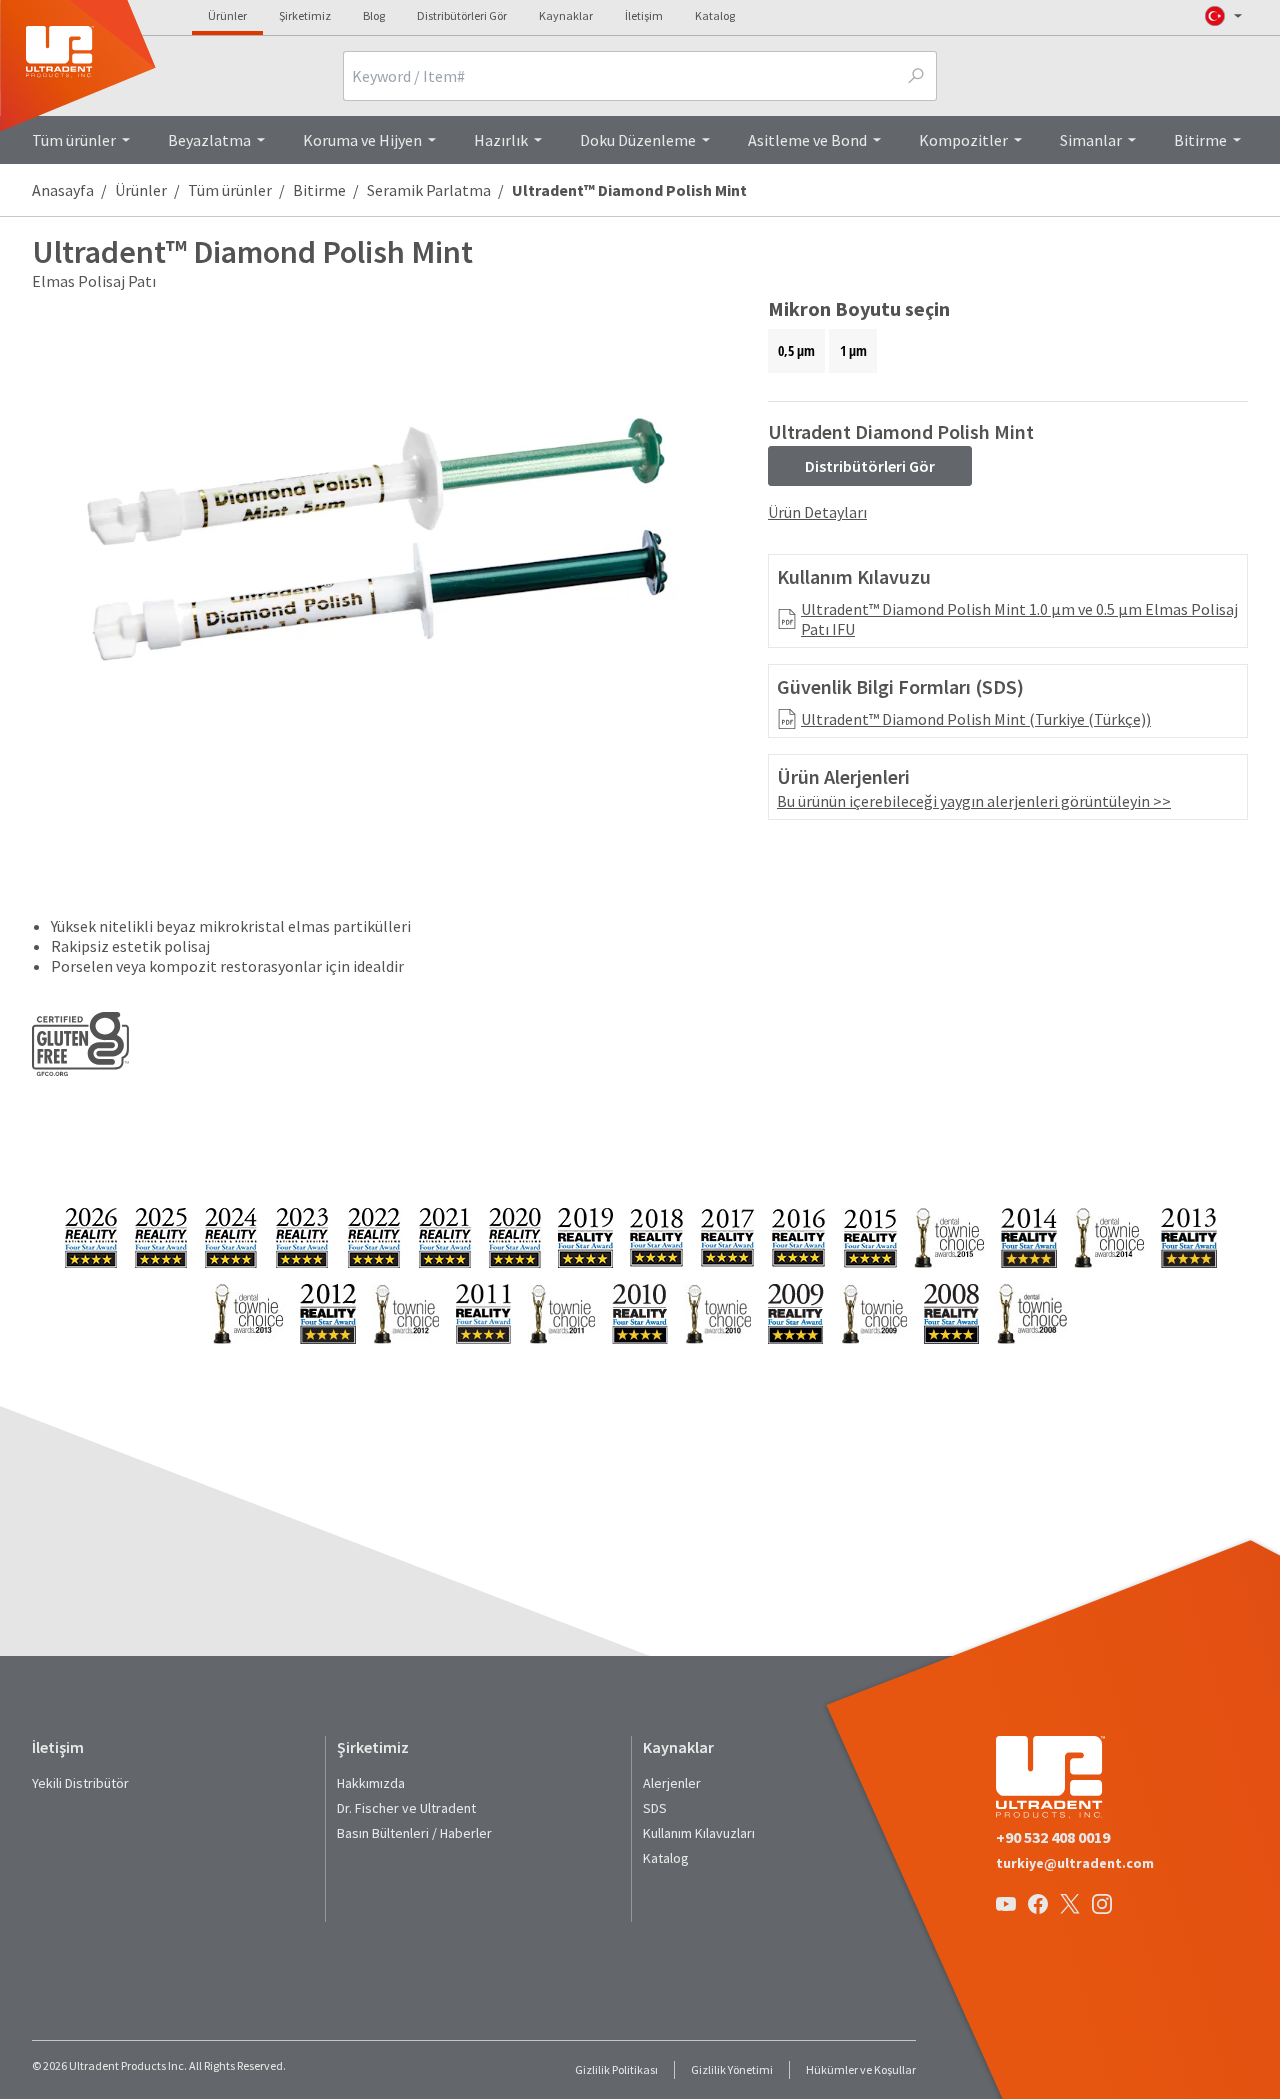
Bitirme (1200, 140)
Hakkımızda (371, 1783)
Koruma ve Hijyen (362, 140)
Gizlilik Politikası (616, 2069)
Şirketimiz (305, 15)
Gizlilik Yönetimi (732, 2069)
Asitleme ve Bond (807, 140)
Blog (374, 15)
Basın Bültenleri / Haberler (414, 1833)
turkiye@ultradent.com (1075, 1863)
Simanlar (1091, 140)
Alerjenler (672, 1783)
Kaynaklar (566, 15)
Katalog (715, 15)
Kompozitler (963, 140)
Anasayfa (63, 190)
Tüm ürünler (74, 140)
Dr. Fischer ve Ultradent (406, 1808)
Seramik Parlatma (429, 190)
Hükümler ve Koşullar (861, 2069)
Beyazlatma (209, 140)
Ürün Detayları (817, 512)
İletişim (644, 15)
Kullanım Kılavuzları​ (699, 1833)
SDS (655, 1808)
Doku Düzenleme (638, 140)
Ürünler (227, 15)
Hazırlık (501, 140)
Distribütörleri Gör (462, 15)
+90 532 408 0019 (1053, 1837)
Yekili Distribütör (80, 1783)
